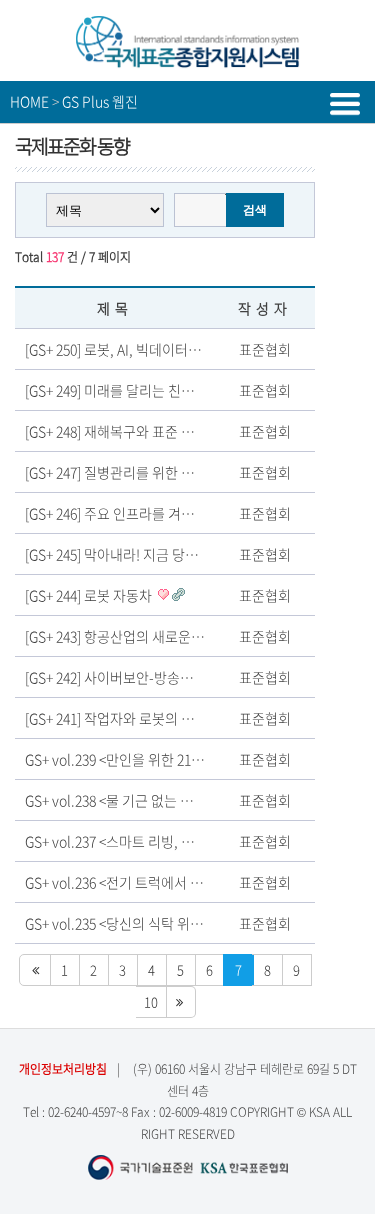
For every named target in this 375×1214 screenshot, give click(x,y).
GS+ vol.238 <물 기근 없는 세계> (120, 800)
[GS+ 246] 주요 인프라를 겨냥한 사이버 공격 (153, 513)
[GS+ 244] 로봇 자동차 (90, 595)
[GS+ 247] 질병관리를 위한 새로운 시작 (138, 472)
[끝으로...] (180, 1002)
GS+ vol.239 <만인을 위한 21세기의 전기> (147, 759)
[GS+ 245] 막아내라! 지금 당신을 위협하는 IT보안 (167, 554)
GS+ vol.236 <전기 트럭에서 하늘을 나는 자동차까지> (180, 882)
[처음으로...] (35, 970)
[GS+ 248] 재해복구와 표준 (103, 431)
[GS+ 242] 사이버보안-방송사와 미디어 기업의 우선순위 (186, 677)
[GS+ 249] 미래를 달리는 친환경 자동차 (138, 390)
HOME (29, 101)
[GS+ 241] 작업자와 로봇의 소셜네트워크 (143, 718)
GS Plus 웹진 (100, 101)
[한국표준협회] (188, 59)
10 (151, 1001)
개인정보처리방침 (63, 1069)
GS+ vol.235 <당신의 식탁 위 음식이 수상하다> (161, 923)
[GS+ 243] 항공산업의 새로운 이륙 (124, 636)
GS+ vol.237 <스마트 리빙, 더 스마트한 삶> (150, 841)
